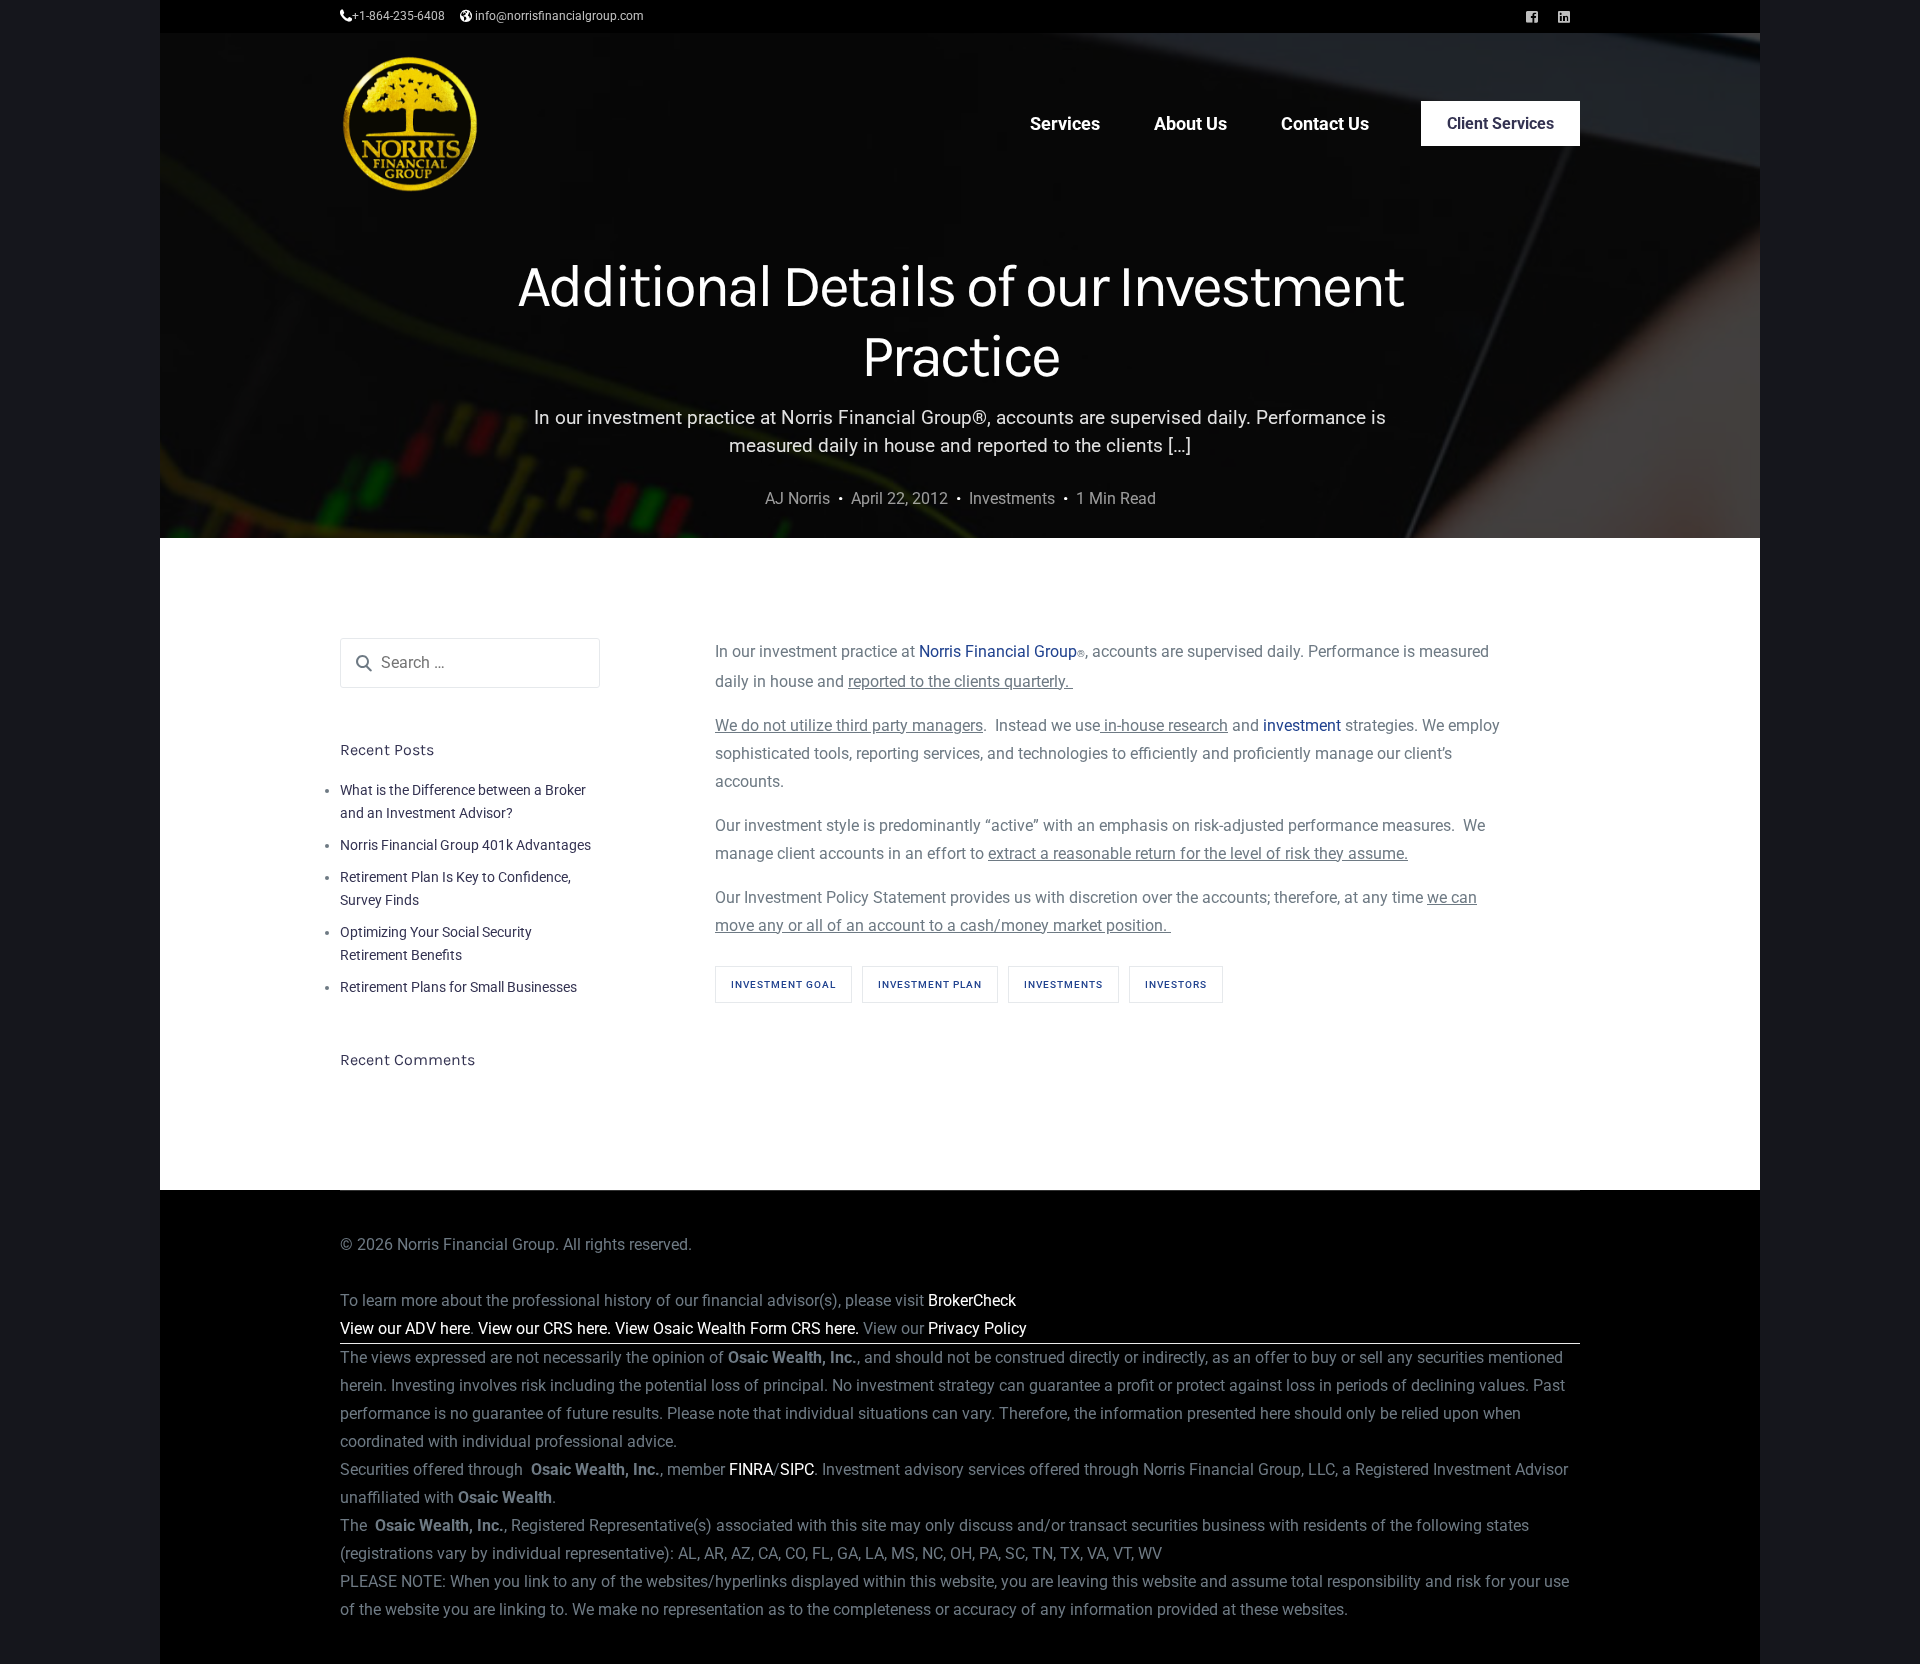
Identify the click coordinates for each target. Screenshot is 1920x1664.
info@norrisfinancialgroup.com (559, 16)
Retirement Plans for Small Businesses (458, 987)
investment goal (783, 984)
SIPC (797, 1469)
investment (1302, 725)
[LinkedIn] (1564, 16)
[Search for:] (470, 663)
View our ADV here (405, 1328)
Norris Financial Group (998, 651)
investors (1176, 984)
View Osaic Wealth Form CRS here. (737, 1328)
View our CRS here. (544, 1328)
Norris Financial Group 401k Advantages (465, 845)
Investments (1012, 498)
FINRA (751, 1469)
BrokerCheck (972, 1300)
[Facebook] (1532, 16)
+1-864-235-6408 (398, 16)
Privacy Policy (977, 1328)
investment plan (930, 984)
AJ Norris (797, 498)
